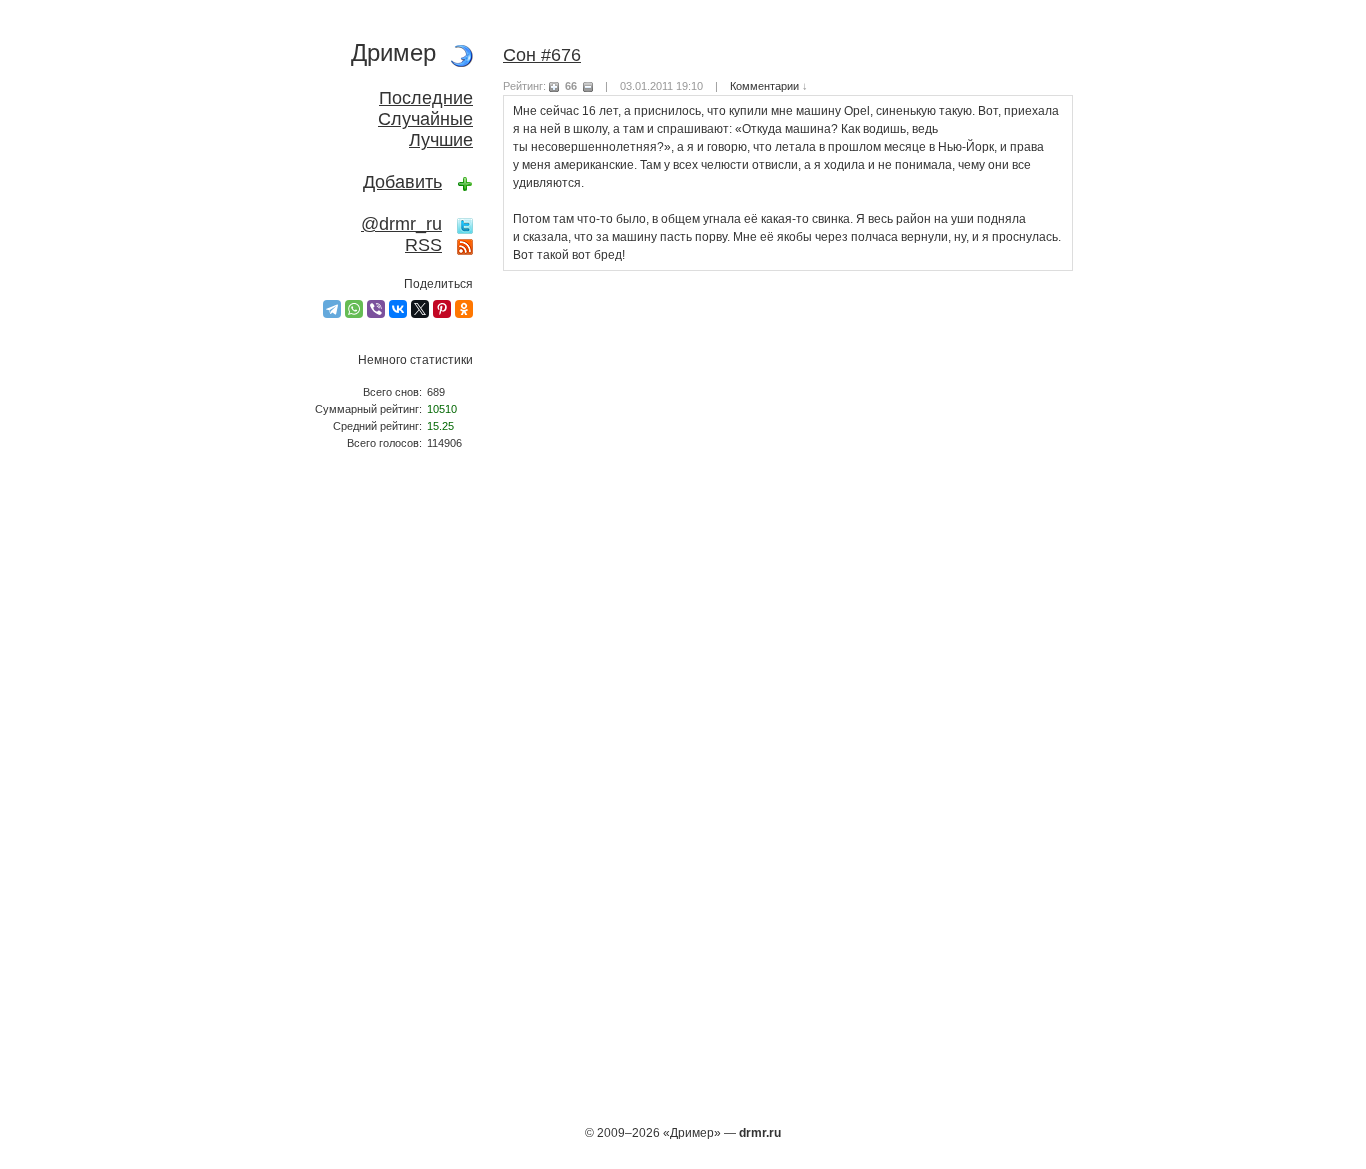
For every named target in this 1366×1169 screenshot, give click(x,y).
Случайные (425, 119)
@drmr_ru (401, 224)
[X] (420, 309)
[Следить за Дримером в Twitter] (465, 224)
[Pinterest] (442, 309)
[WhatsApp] (354, 309)
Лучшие (441, 140)
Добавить (402, 182)
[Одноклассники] (464, 309)
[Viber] (376, 309)
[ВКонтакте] (398, 309)
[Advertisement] (383, 796)
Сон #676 (542, 55)
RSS (423, 245)
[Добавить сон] (465, 182)
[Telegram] (332, 309)
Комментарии (764, 86)
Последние (426, 98)
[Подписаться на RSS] (465, 245)
